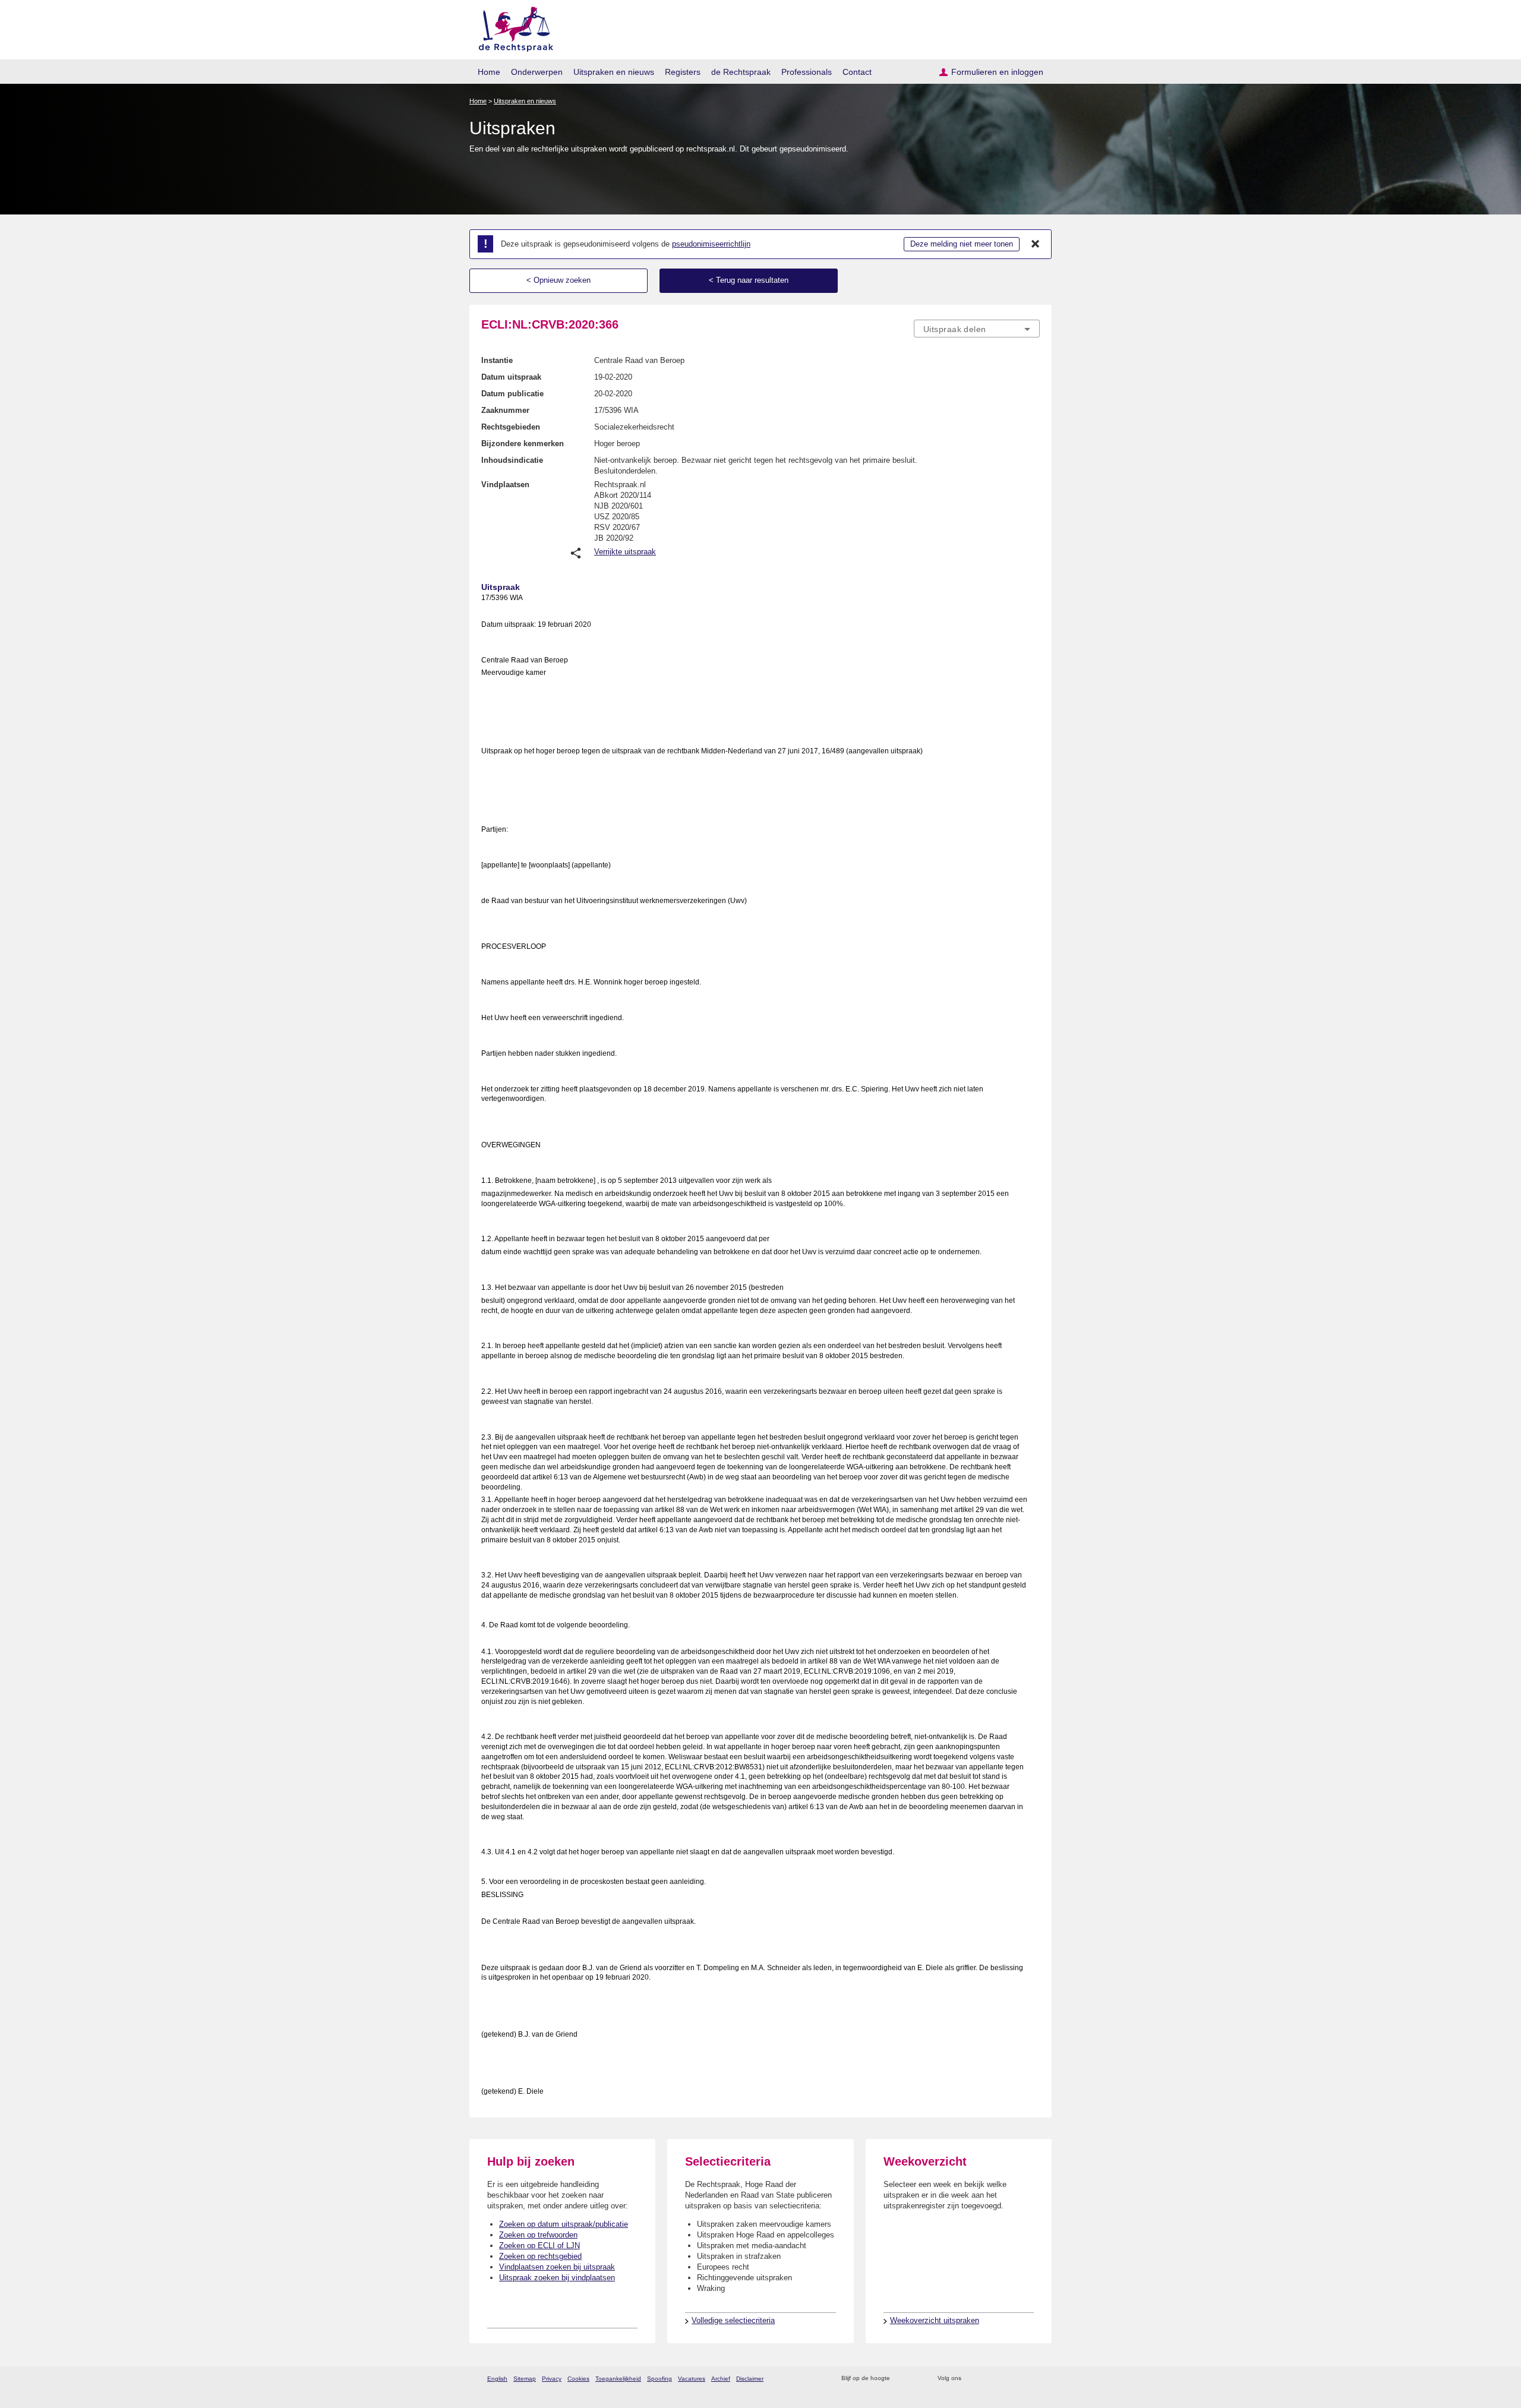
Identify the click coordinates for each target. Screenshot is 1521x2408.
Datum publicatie (512, 394)
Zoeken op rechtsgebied (540, 2256)
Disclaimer (750, 2379)
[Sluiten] (1036, 244)
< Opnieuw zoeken (558, 280)
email (916, 2379)
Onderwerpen (537, 72)
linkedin (1018, 2379)
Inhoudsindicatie (512, 460)
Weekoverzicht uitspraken (935, 2320)
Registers (683, 72)
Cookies (578, 2379)
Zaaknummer (505, 410)
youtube (1034, 2379)
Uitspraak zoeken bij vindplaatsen (557, 2278)
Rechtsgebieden (511, 427)
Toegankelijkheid (618, 2379)
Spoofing (659, 2379)
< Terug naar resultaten (749, 280)
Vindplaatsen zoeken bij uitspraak (557, 2267)
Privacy (552, 2379)
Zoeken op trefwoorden (538, 2235)
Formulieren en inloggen (997, 72)
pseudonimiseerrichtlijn (711, 244)
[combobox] (977, 329)
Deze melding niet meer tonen (962, 244)
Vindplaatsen (505, 485)
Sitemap (525, 2379)
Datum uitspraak (511, 377)
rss (901, 2379)
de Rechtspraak (741, 72)
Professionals (807, 72)
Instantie (497, 360)
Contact (857, 72)
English (497, 2379)
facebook (987, 2379)
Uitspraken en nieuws (614, 72)
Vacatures (692, 2379)
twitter (972, 2379)
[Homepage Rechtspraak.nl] (512, 27)
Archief (721, 2379)
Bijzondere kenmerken (523, 444)
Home (489, 72)
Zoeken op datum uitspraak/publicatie (564, 2224)
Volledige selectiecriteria (733, 2320)
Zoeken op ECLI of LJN (539, 2246)
